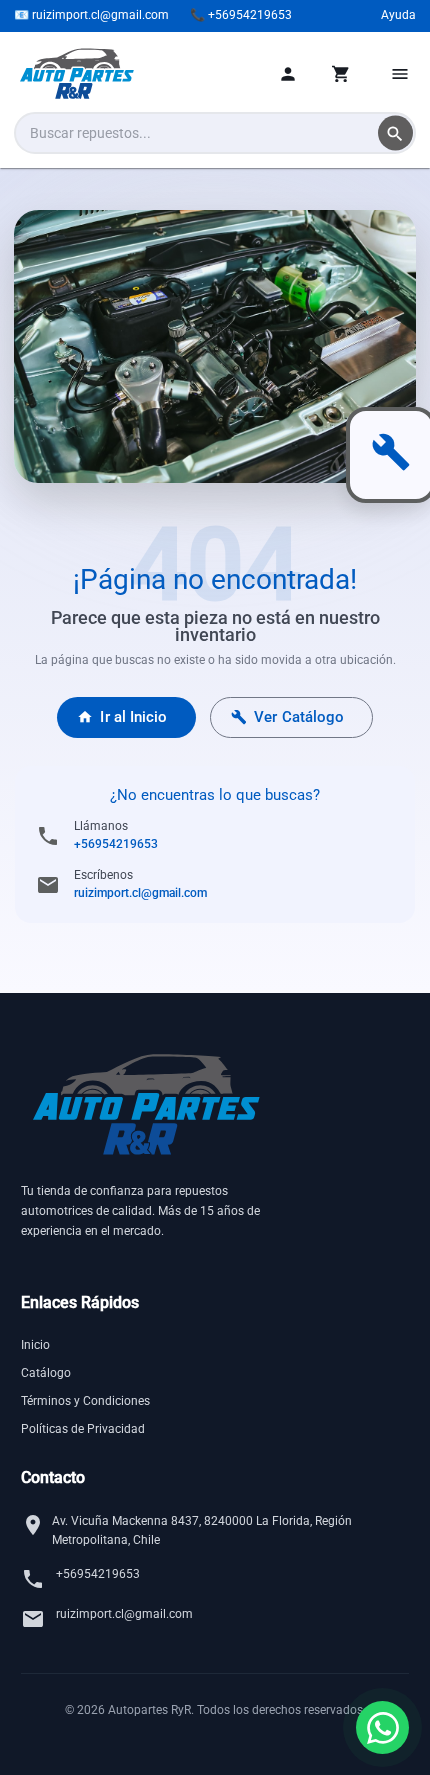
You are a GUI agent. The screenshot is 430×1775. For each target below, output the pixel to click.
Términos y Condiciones (85, 1401)
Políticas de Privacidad (83, 1429)
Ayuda (398, 15)
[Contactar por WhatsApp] (382, 1727)
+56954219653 (116, 844)
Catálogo (46, 1373)
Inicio (35, 1345)
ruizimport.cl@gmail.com (140, 893)
